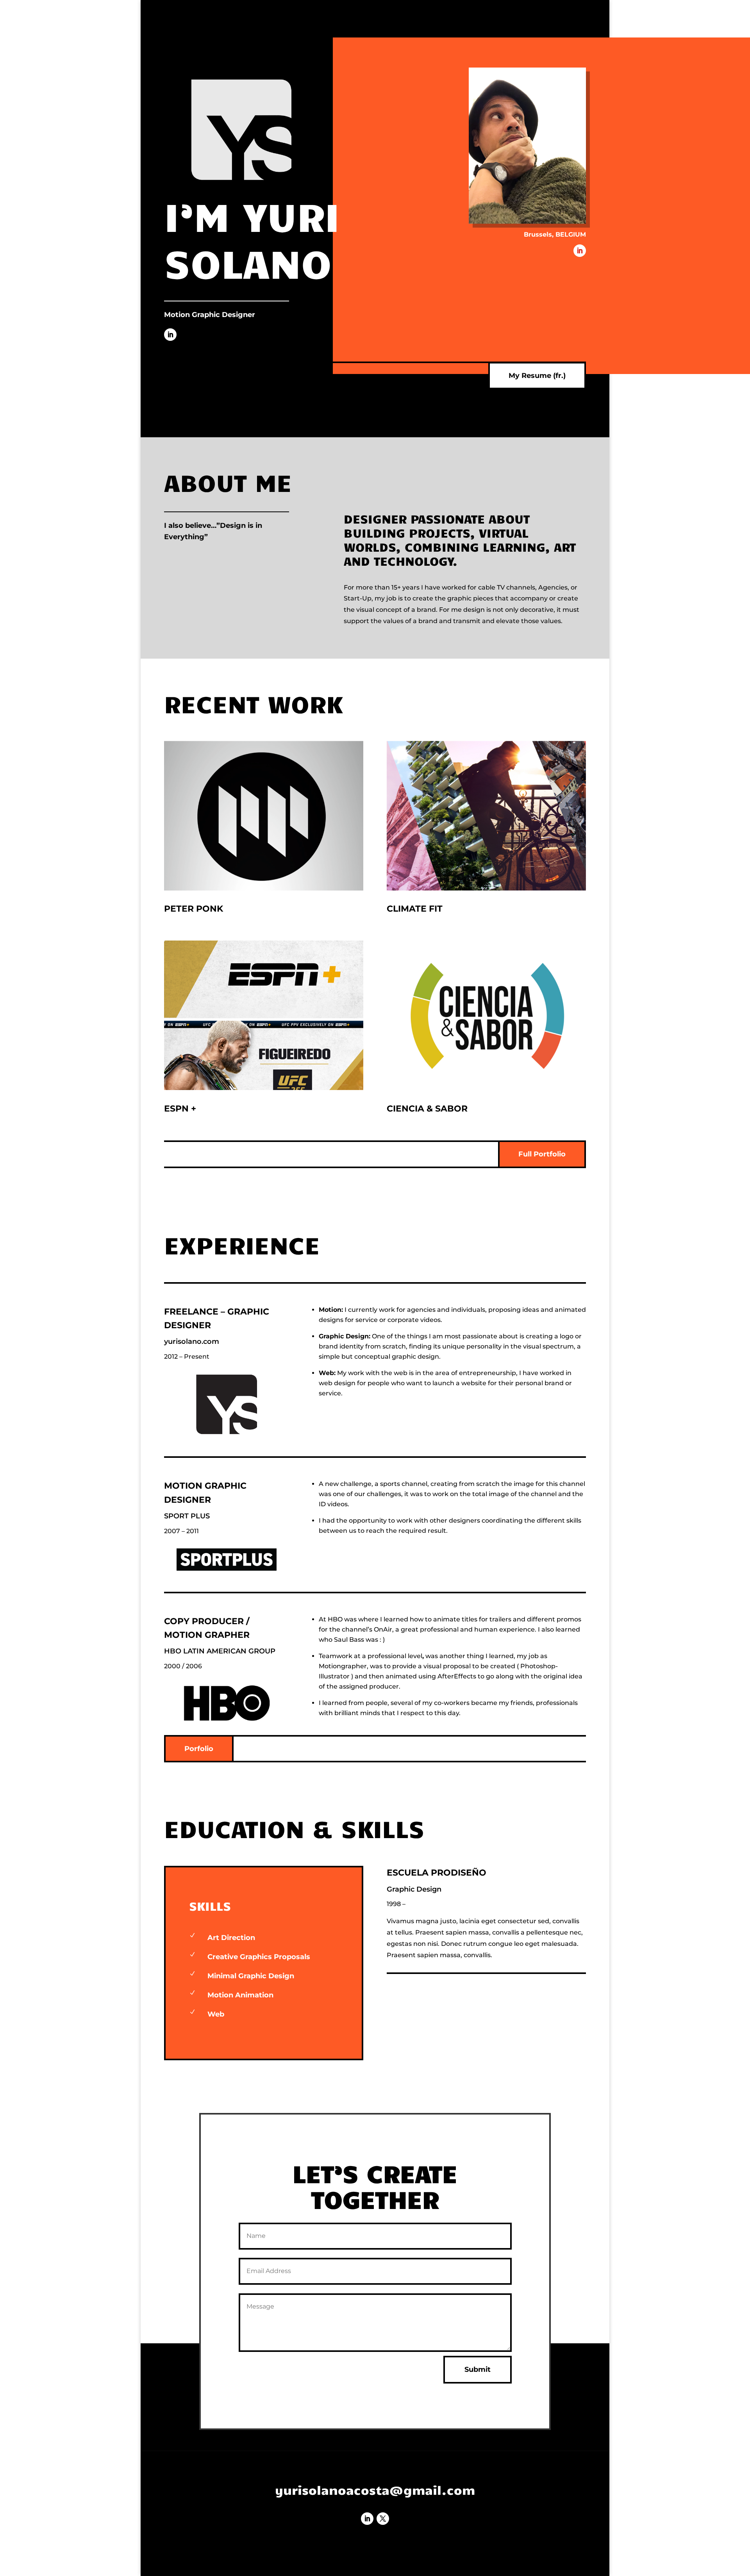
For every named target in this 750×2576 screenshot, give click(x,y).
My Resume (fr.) (537, 376)
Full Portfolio (542, 1154)
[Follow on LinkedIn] (170, 335)
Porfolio (199, 1749)
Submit (478, 2369)
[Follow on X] (383, 2519)
